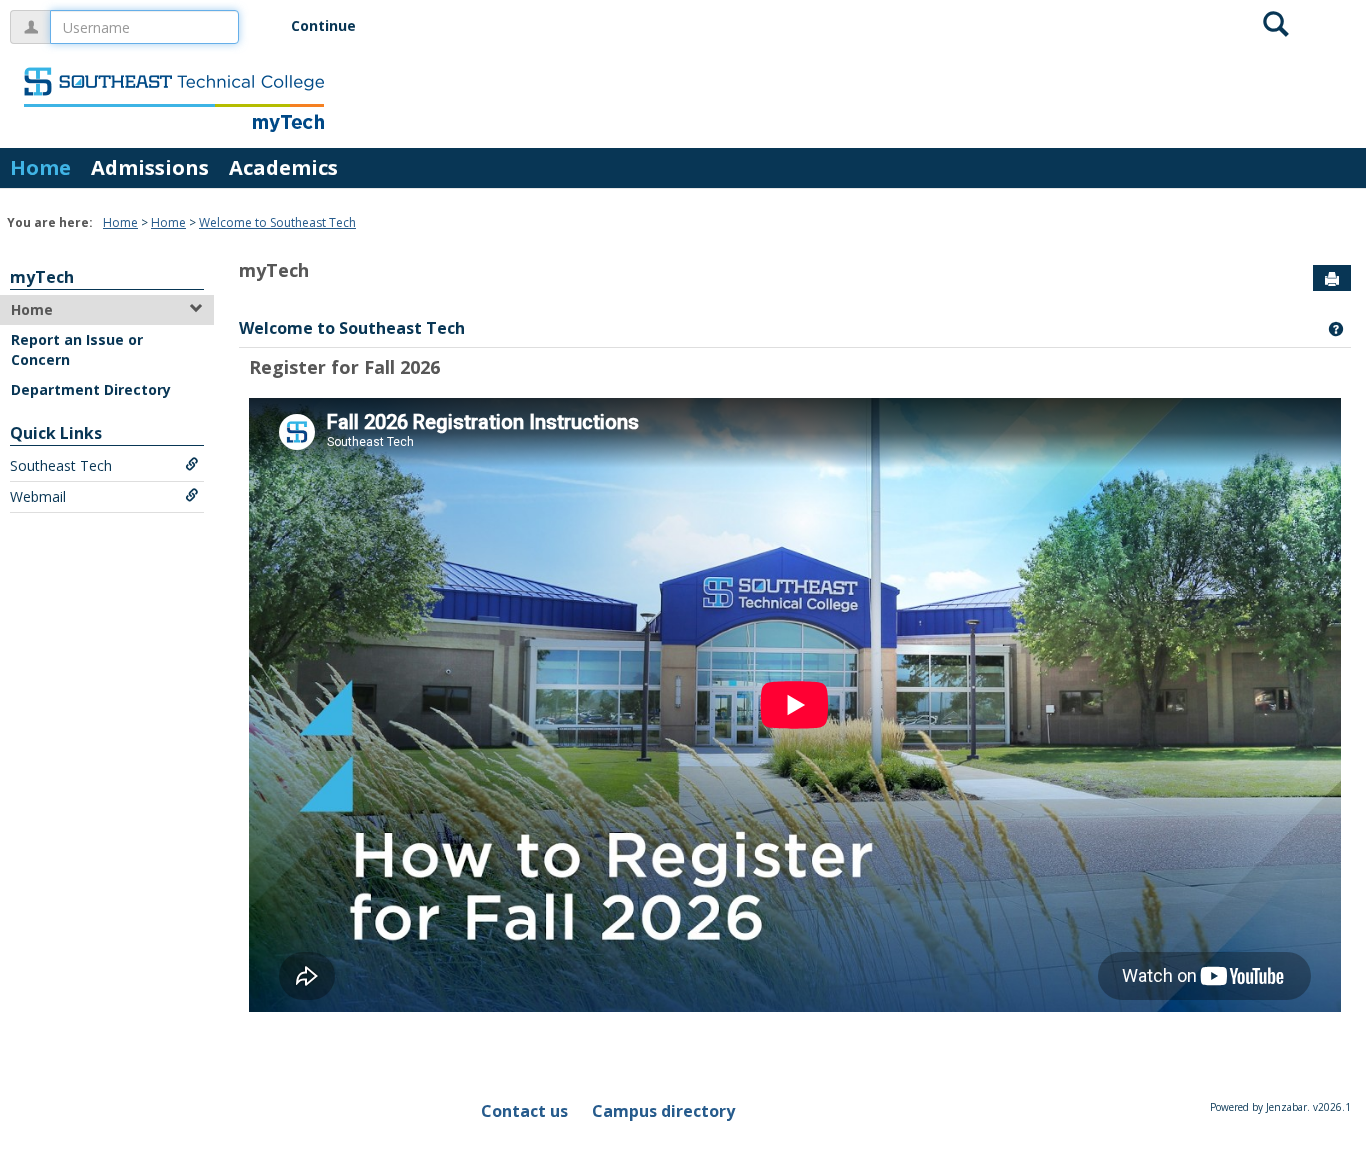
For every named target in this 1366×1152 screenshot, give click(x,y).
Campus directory (663, 1111)
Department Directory (91, 389)
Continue (323, 25)
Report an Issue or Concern (77, 349)
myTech (42, 277)
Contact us (524, 1111)
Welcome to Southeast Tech (277, 222)
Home (40, 167)
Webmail (38, 496)
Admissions (150, 167)
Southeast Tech (61, 465)
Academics (283, 167)
